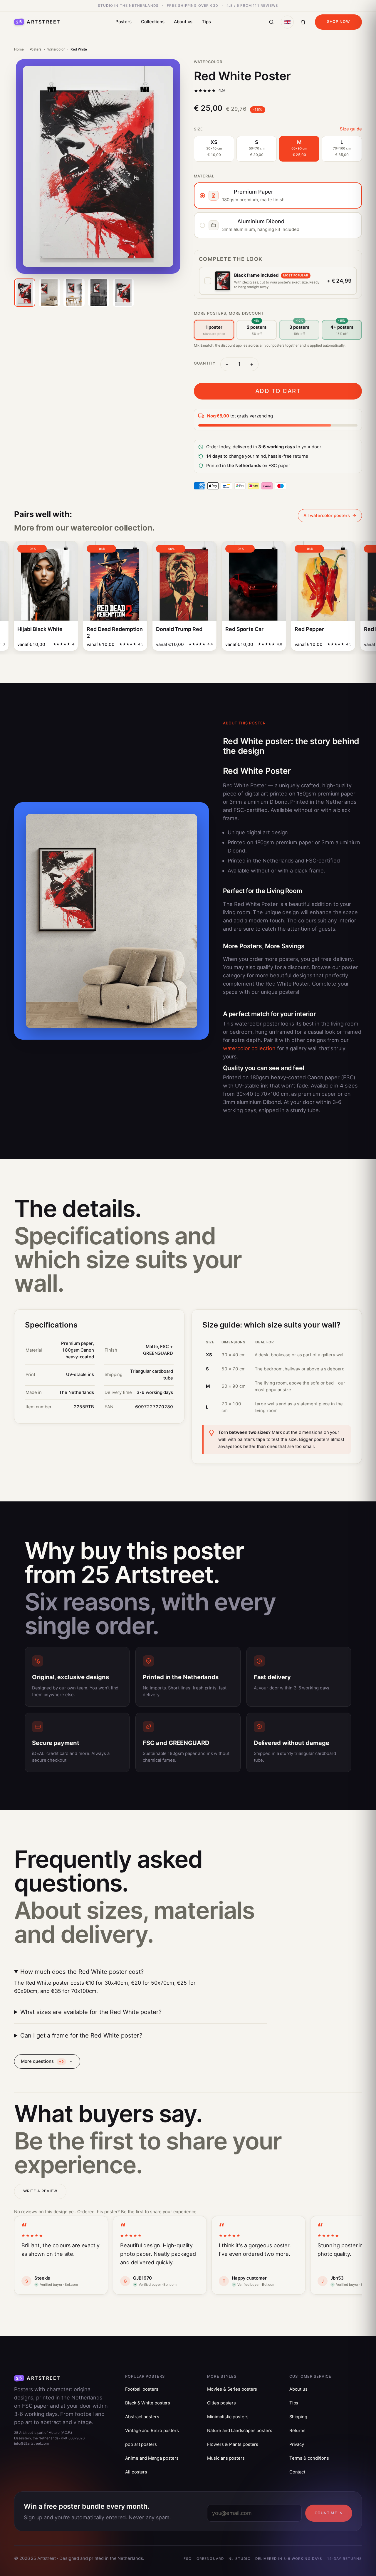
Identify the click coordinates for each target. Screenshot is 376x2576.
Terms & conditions (309, 2458)
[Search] (271, 22)
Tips (206, 22)
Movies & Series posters (232, 2389)
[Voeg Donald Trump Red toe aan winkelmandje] (183, 646)
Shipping (298, 2417)
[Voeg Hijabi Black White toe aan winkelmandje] (45, 646)
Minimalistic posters (228, 2417)
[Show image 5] (123, 293)
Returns (297, 2431)
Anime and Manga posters (152, 2458)
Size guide (351, 129)
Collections (153, 22)
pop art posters (141, 2444)
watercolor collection (249, 1048)
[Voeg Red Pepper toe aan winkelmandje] (322, 646)
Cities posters (221, 2403)
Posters (124, 22)
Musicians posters (226, 2458)
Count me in (329, 2513)
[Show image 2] (49, 293)
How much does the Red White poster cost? (82, 1972)
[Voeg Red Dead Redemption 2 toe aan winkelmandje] (114, 646)
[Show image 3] (74, 293)
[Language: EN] (287, 22)
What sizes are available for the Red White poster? (91, 2012)
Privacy (297, 2444)
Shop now (338, 22)
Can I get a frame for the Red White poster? (81, 2035)
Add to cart (278, 391)
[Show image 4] (99, 293)
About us (183, 22)
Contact (297, 2472)
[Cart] (303, 22)
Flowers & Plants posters (233, 2444)
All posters (136, 2472)
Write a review (40, 2191)
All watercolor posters (327, 516)
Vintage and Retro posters (152, 2431)
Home (19, 49)
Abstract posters (142, 2417)
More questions (42, 2061)
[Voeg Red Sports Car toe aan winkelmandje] (253, 646)
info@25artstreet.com (31, 2444)
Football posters (142, 2389)
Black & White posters (148, 2403)
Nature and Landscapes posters (240, 2431)
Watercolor (56, 49)
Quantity (205, 363)
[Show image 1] (25, 293)
